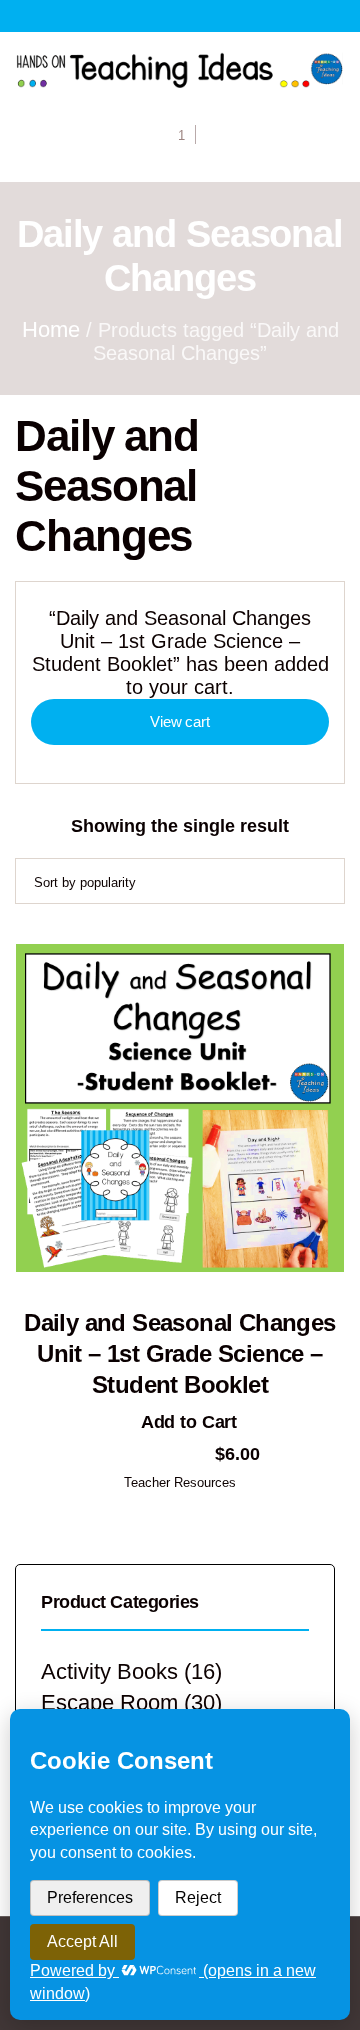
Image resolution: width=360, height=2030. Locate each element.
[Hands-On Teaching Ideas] (180, 70)
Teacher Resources (180, 1482)
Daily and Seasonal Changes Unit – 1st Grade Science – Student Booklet (179, 1353)
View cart (180, 721)
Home (51, 329)
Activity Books (109, 1671)
